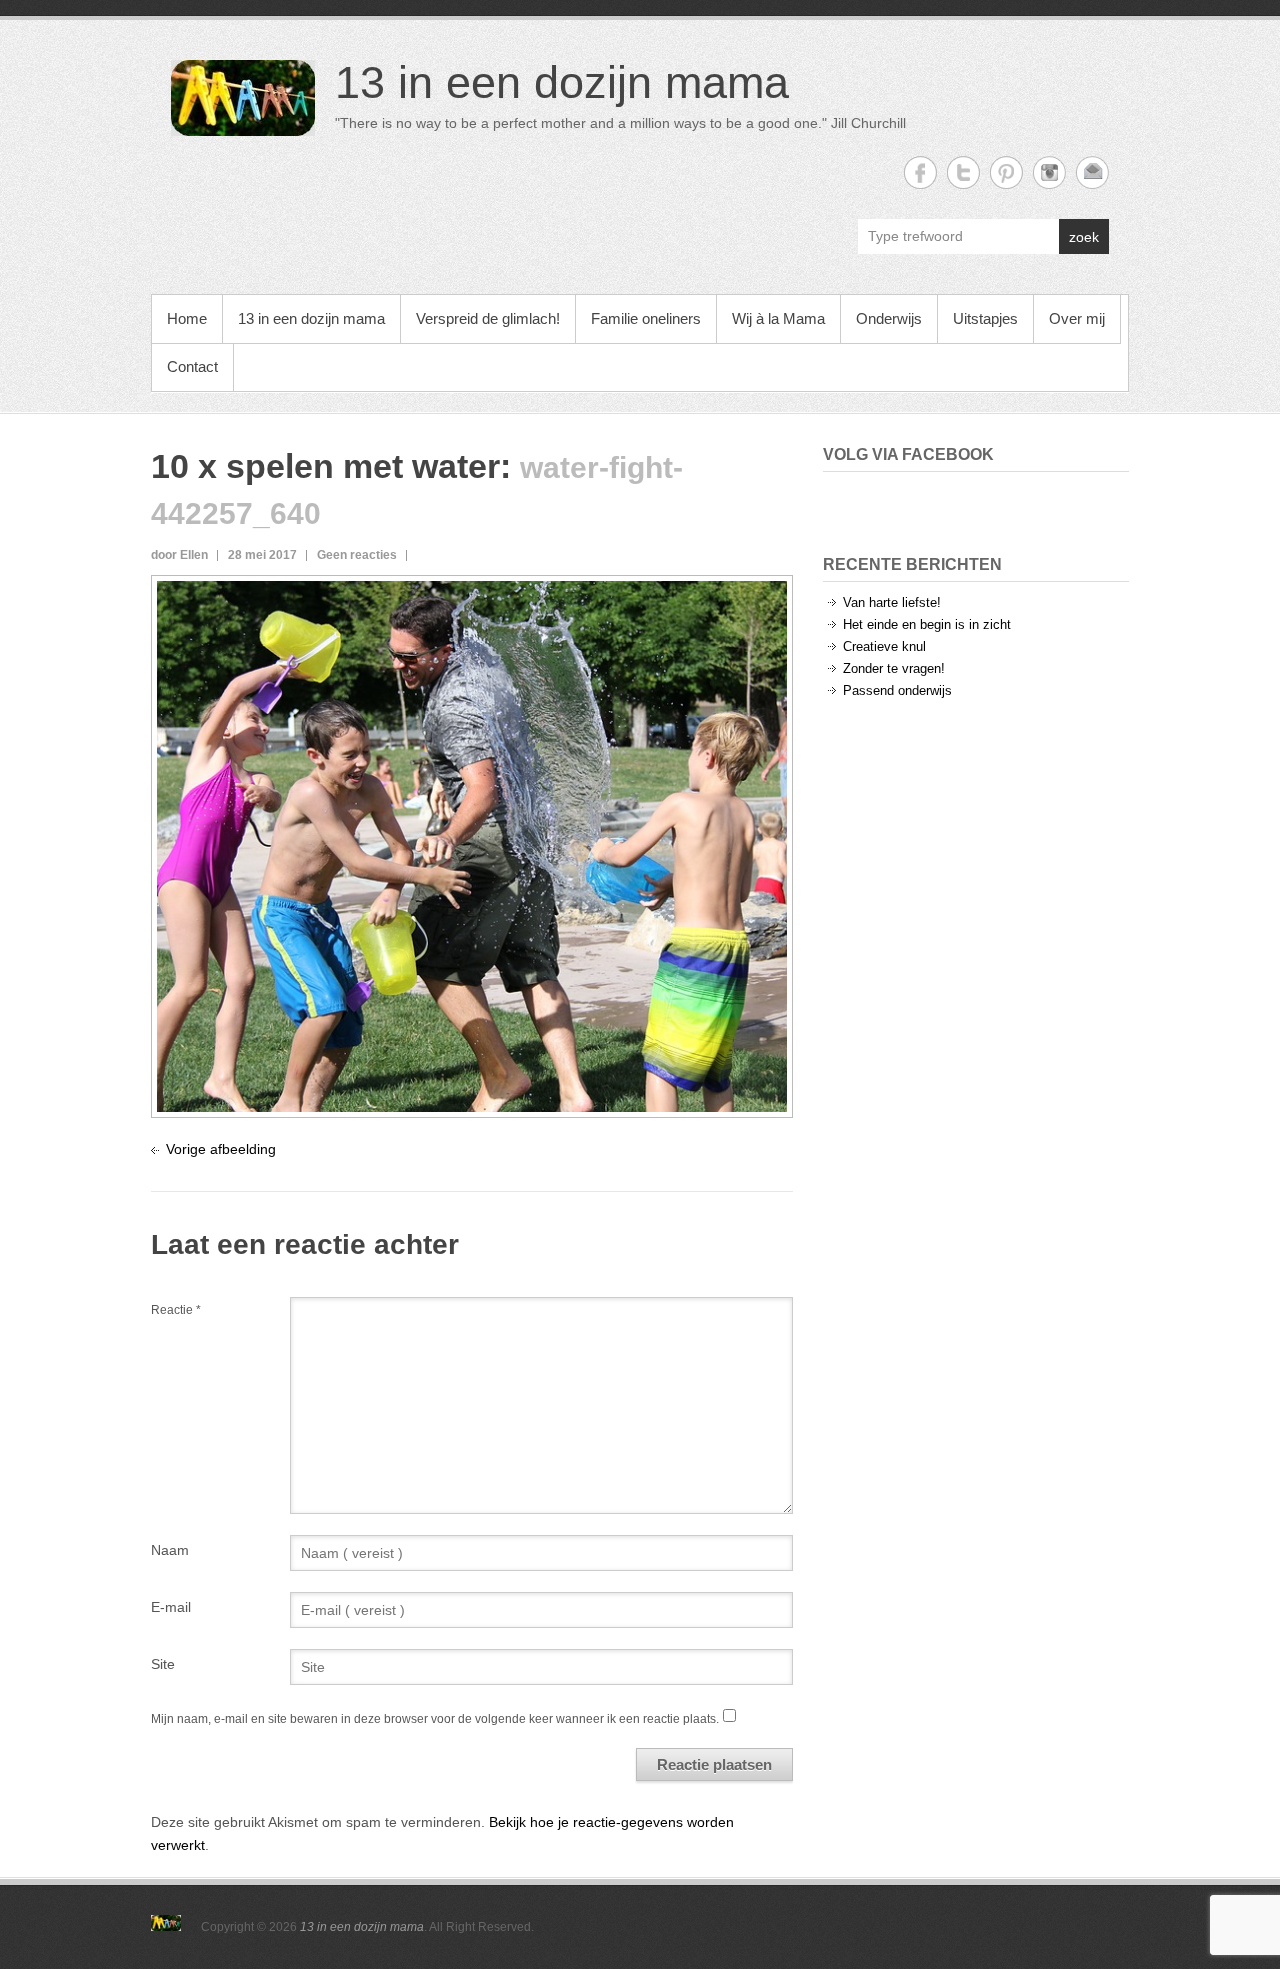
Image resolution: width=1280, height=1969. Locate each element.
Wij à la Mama (778, 318)
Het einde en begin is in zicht (927, 624)
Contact (192, 366)
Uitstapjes (985, 318)
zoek (1084, 237)
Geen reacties (357, 555)
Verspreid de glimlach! (488, 318)
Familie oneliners (646, 318)
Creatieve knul (884, 646)
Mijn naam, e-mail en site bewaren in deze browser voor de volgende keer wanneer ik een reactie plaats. (435, 1719)
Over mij (1077, 318)
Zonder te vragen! (894, 668)
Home (187, 318)
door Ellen (179, 555)
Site (163, 1664)
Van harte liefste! (892, 602)
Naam (170, 1550)
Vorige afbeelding (221, 1149)
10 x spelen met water (325, 466)
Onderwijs (889, 318)
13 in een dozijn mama (562, 82)
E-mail (171, 1607)
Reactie (176, 1310)
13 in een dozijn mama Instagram (1049, 172)
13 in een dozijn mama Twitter (963, 172)
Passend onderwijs (897, 690)
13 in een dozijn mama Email (1092, 172)
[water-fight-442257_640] (472, 592)
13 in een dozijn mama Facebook (920, 172)
